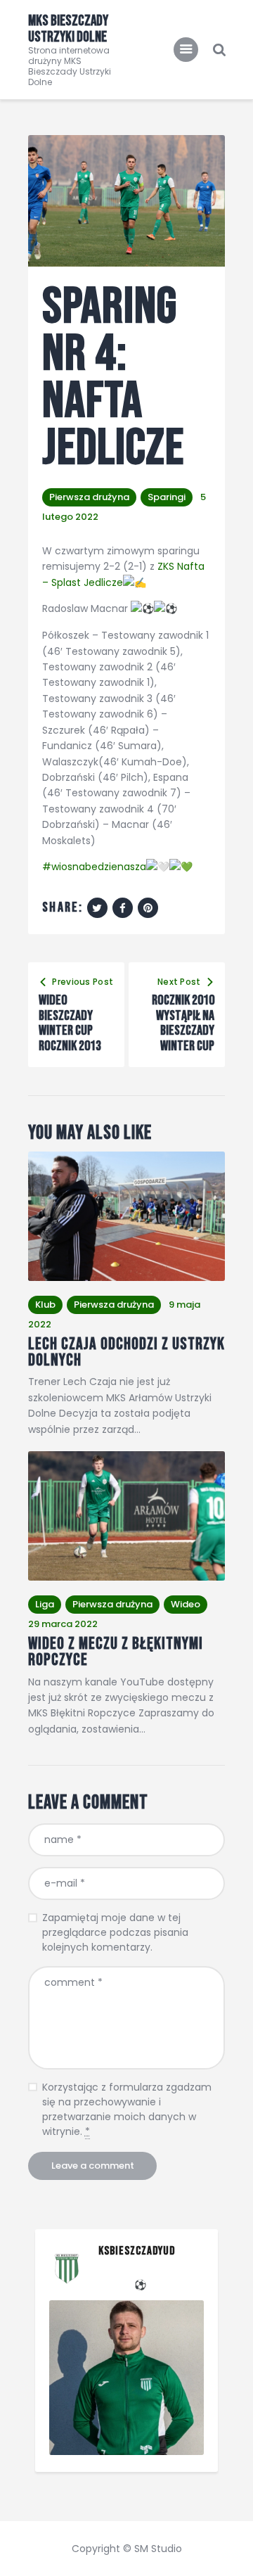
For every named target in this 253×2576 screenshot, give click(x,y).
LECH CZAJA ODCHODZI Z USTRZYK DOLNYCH (126, 1352)
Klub (45, 1305)
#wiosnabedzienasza (94, 867)
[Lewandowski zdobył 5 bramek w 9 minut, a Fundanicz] (126, 2378)
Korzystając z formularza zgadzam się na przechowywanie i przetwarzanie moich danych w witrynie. (127, 2109)
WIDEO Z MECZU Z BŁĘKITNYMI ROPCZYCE (116, 1652)
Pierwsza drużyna (89, 497)
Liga (45, 1604)
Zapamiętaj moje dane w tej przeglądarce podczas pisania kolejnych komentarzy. (115, 1932)
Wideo (186, 1604)
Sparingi (167, 497)
